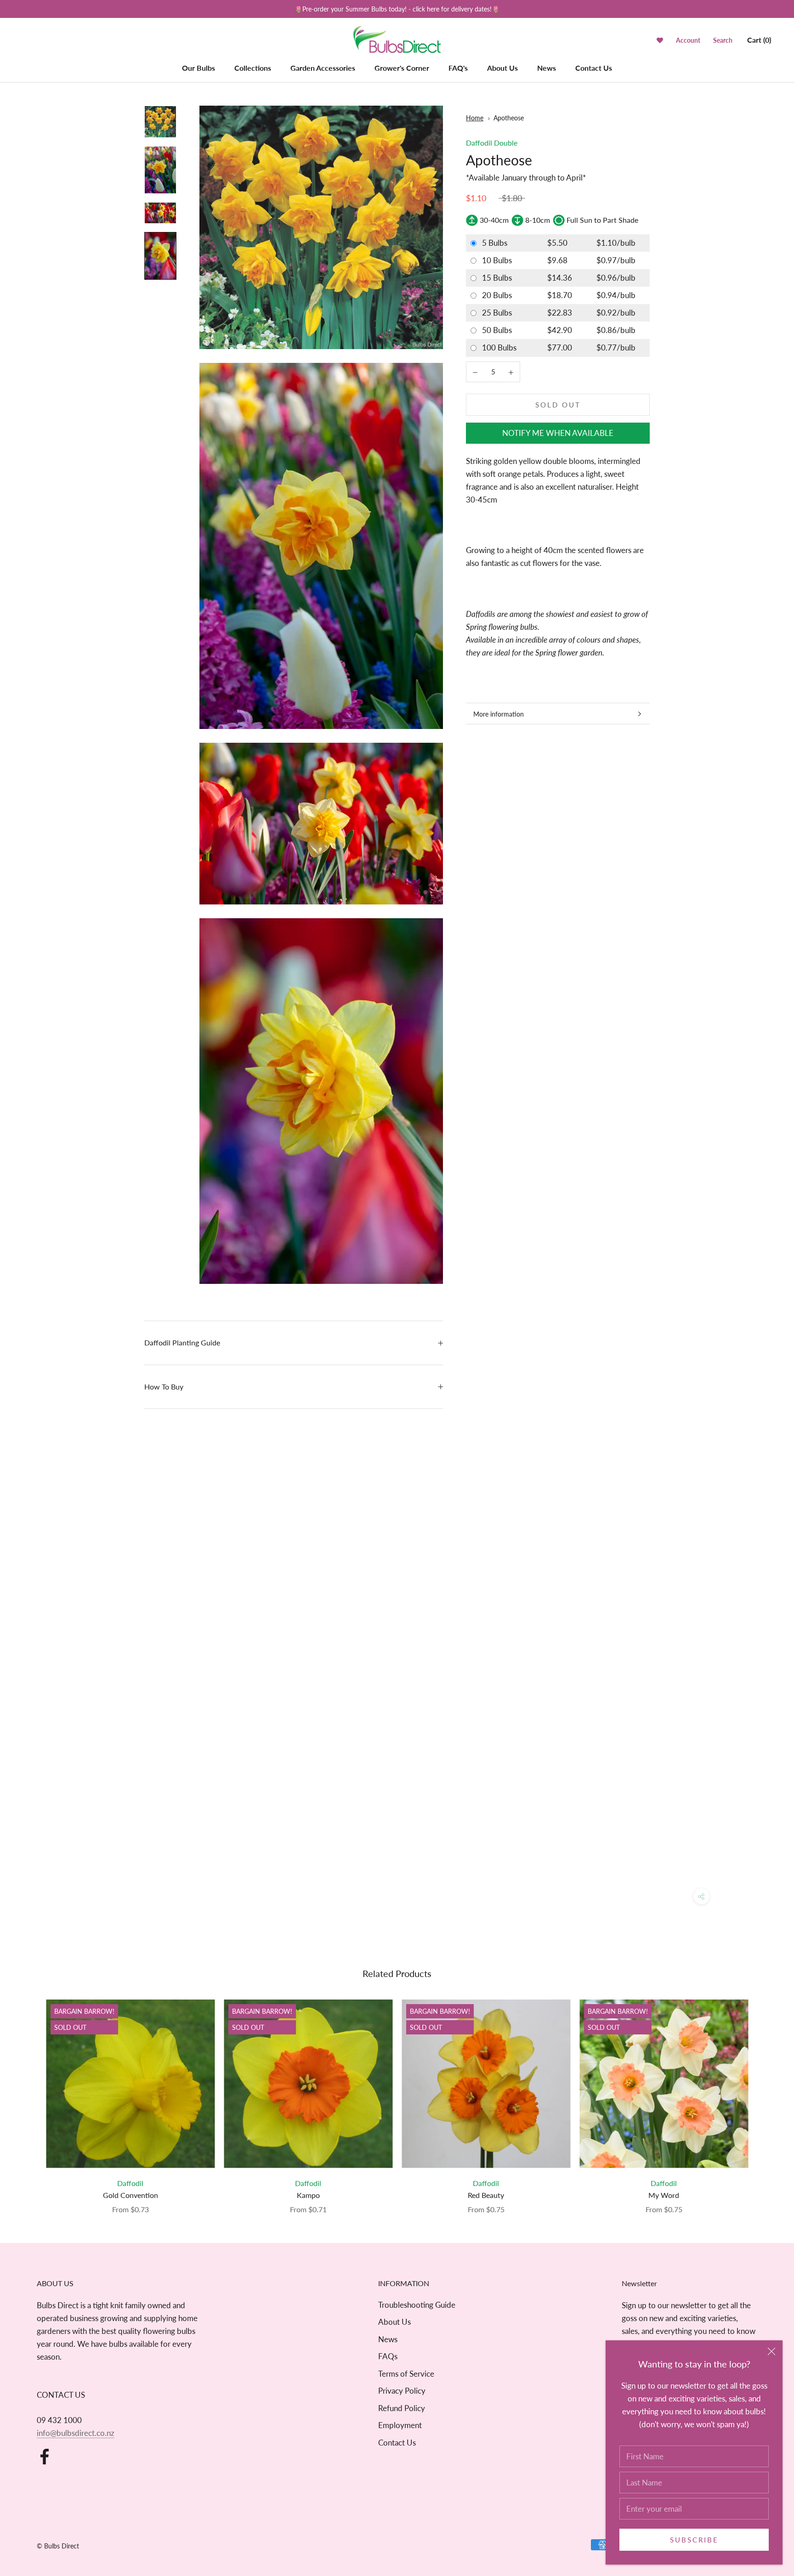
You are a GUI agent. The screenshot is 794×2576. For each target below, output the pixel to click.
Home (475, 118)
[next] (765, 2097)
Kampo (308, 2195)
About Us (502, 68)
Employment (400, 2425)
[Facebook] (45, 2457)
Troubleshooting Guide (417, 2305)
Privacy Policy (402, 2391)
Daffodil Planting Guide (182, 1342)
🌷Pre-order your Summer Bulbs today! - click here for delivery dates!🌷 (397, 9)
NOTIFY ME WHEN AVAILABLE (558, 433)
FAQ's (458, 68)
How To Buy (164, 1387)
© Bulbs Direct (58, 2546)
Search (723, 40)
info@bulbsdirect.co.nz (76, 2433)
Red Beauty (486, 2195)
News (547, 68)
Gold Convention (130, 2195)
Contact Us (594, 68)
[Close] (771, 2351)
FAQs (388, 2356)
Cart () (759, 40)
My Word (664, 2195)
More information (499, 714)
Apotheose (509, 118)
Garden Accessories (323, 68)
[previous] (29, 2097)
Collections (253, 68)
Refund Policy (402, 2408)
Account (688, 40)
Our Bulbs (198, 68)
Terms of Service (406, 2374)
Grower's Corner (402, 68)
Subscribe (694, 2540)
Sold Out (558, 405)
